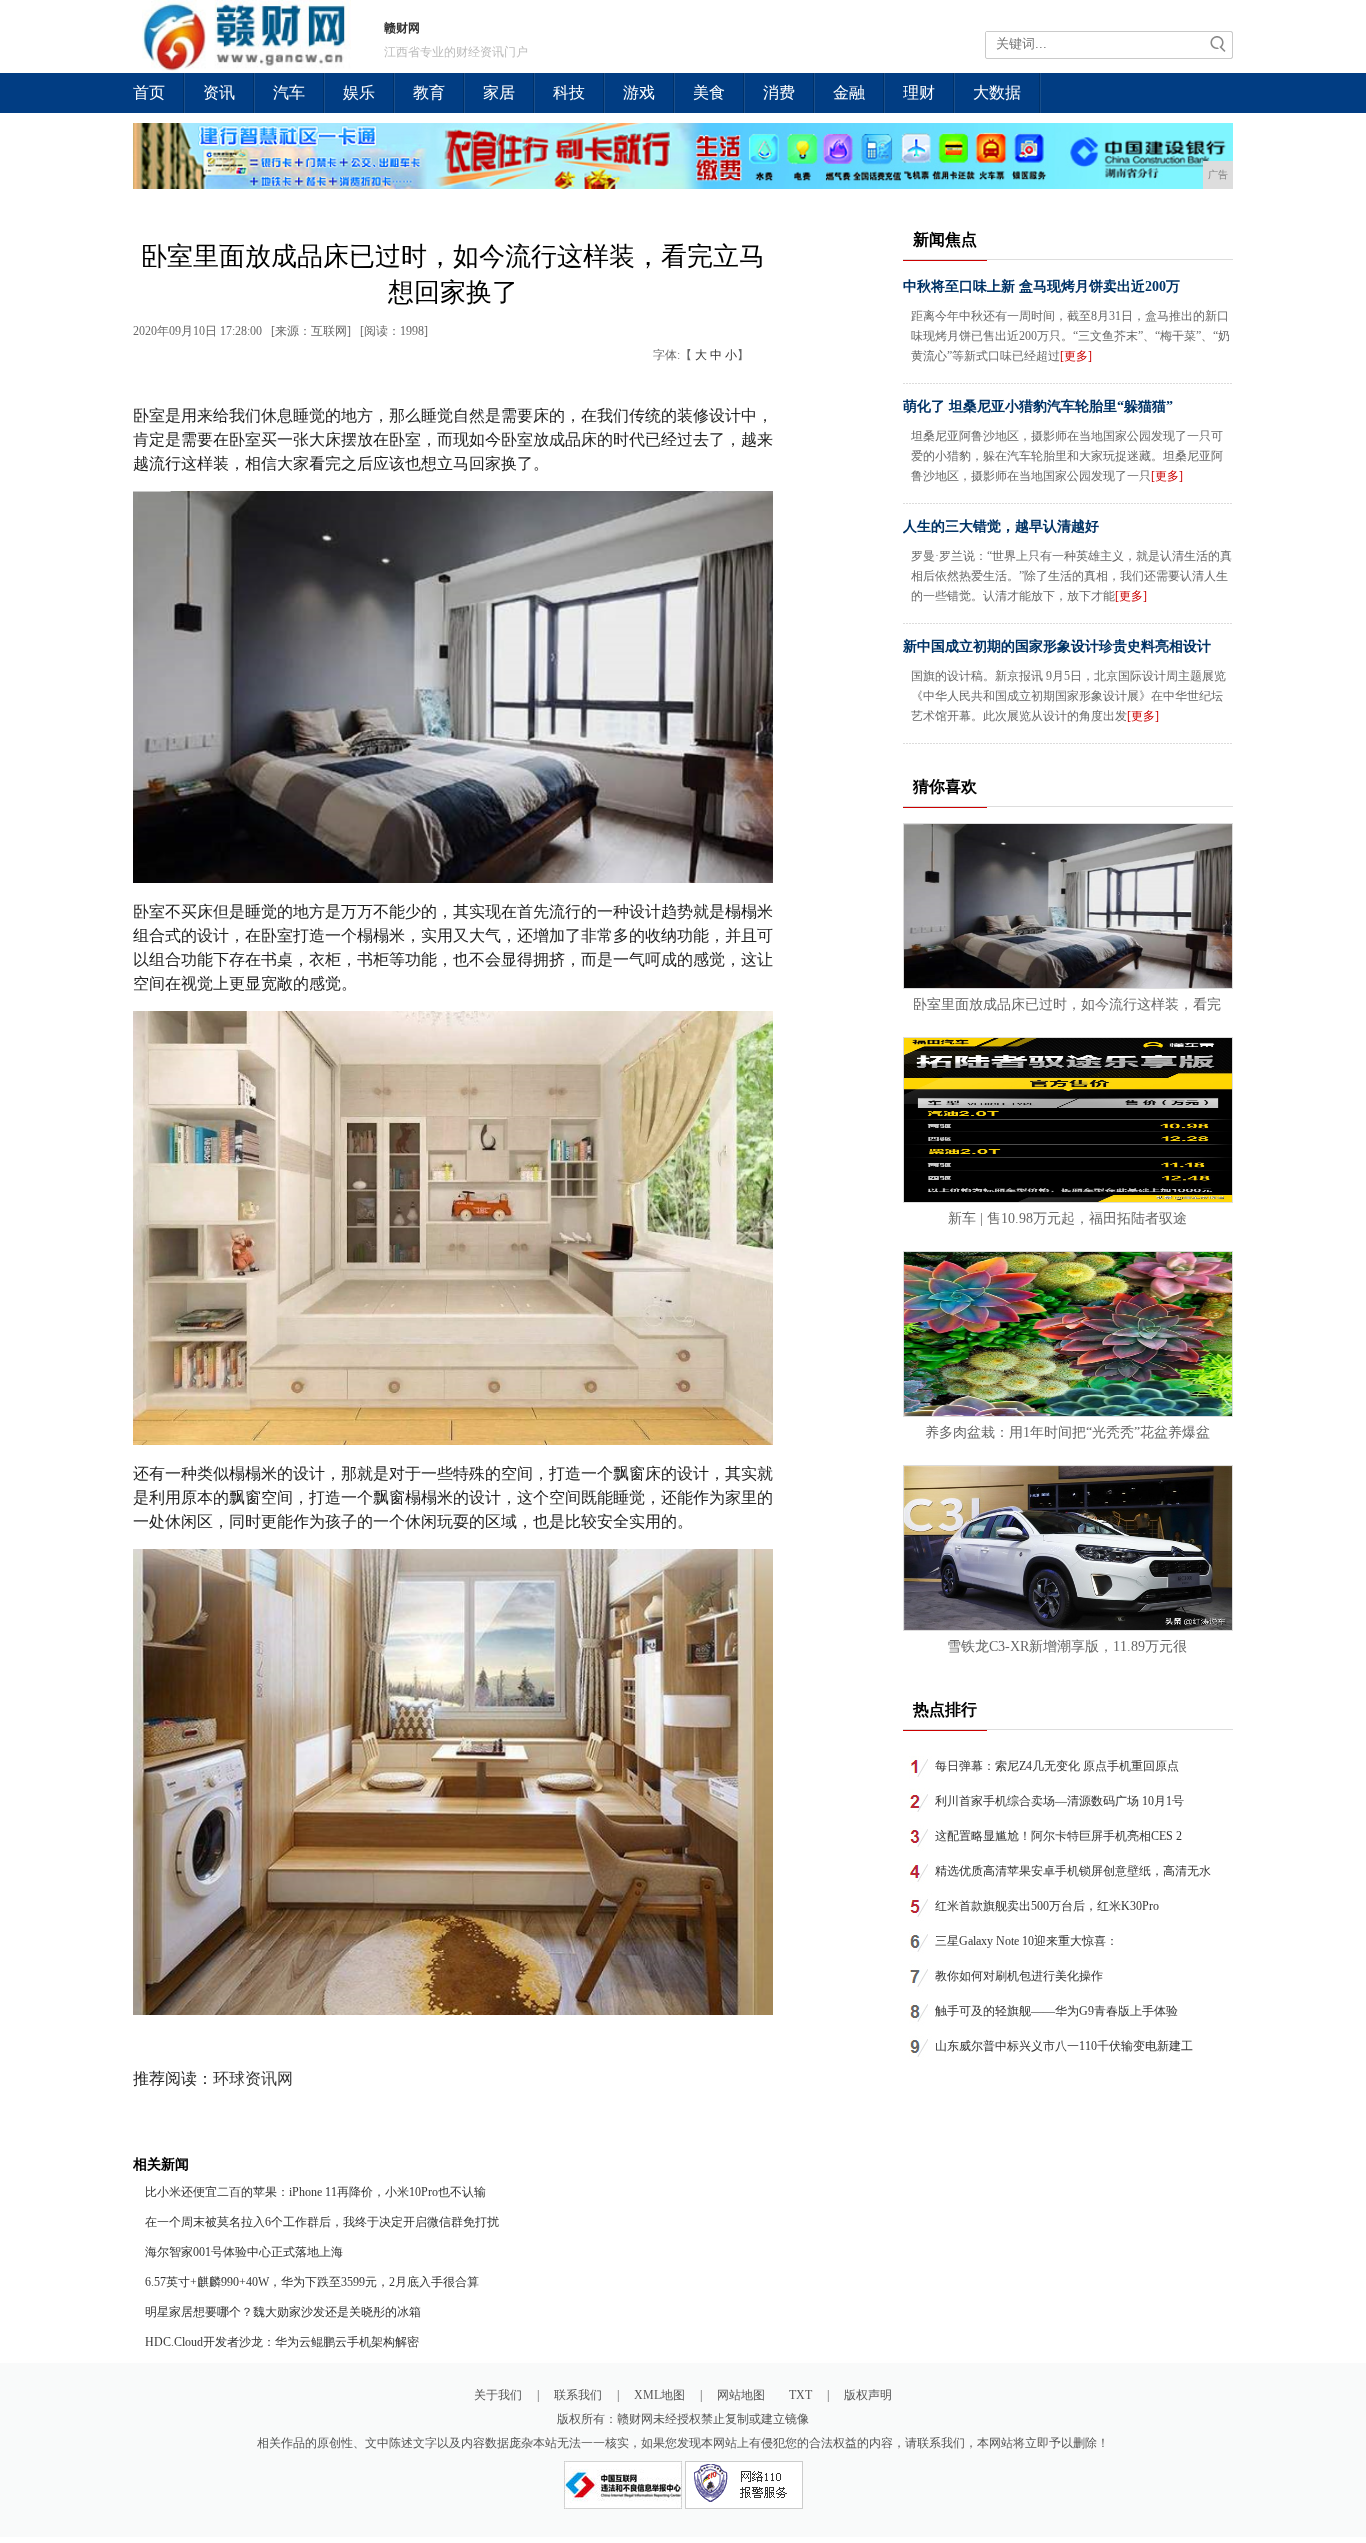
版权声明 (868, 2395)
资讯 (219, 92)
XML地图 (659, 2395)
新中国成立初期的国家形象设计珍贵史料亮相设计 (1057, 646)
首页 (149, 92)
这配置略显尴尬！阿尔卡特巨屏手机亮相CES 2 (1058, 1836)
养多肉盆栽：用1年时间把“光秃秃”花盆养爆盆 (1067, 1432)
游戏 (639, 92)
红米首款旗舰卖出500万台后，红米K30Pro (1047, 1906)
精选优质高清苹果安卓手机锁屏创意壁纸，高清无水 (1073, 1871)
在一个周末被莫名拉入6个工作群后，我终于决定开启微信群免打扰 (322, 2222)
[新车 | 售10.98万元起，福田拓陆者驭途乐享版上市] (1068, 1198)
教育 (429, 92)
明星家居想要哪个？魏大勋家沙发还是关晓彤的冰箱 (283, 2312)
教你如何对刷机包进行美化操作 (1019, 1976)
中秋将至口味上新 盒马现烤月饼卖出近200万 (1041, 286)
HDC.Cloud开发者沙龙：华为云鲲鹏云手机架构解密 (282, 2342)
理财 (919, 92)
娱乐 (359, 92)
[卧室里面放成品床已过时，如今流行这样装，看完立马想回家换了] (1068, 984)
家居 (499, 92)
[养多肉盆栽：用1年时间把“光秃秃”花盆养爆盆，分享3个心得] (1068, 1412)
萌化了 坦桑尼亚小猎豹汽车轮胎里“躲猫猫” (1038, 406)
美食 (709, 92)
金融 (849, 92)
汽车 (289, 92)
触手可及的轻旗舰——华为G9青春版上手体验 (1056, 2011)
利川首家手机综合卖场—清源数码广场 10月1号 (1059, 1801)
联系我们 (578, 2395)
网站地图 (741, 2395)
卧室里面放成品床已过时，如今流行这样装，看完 (1067, 1004)
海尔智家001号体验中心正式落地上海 (244, 2252)
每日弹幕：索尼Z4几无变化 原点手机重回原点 (1057, 1766)
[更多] (1076, 356)
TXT (800, 2395)
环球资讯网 (253, 2078)
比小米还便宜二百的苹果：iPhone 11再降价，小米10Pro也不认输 (315, 2192)
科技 (569, 92)
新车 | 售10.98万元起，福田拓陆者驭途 (1067, 1218)
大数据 (997, 92)
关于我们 (498, 2395)
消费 (779, 92)
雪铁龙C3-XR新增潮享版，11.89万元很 (1067, 1646)
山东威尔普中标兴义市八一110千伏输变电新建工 (1064, 2046)
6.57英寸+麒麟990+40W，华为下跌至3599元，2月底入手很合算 (312, 2282)
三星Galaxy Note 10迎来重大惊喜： (1026, 1941)
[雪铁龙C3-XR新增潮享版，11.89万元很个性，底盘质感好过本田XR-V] (1068, 1626)
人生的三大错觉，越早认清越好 (1001, 526)
